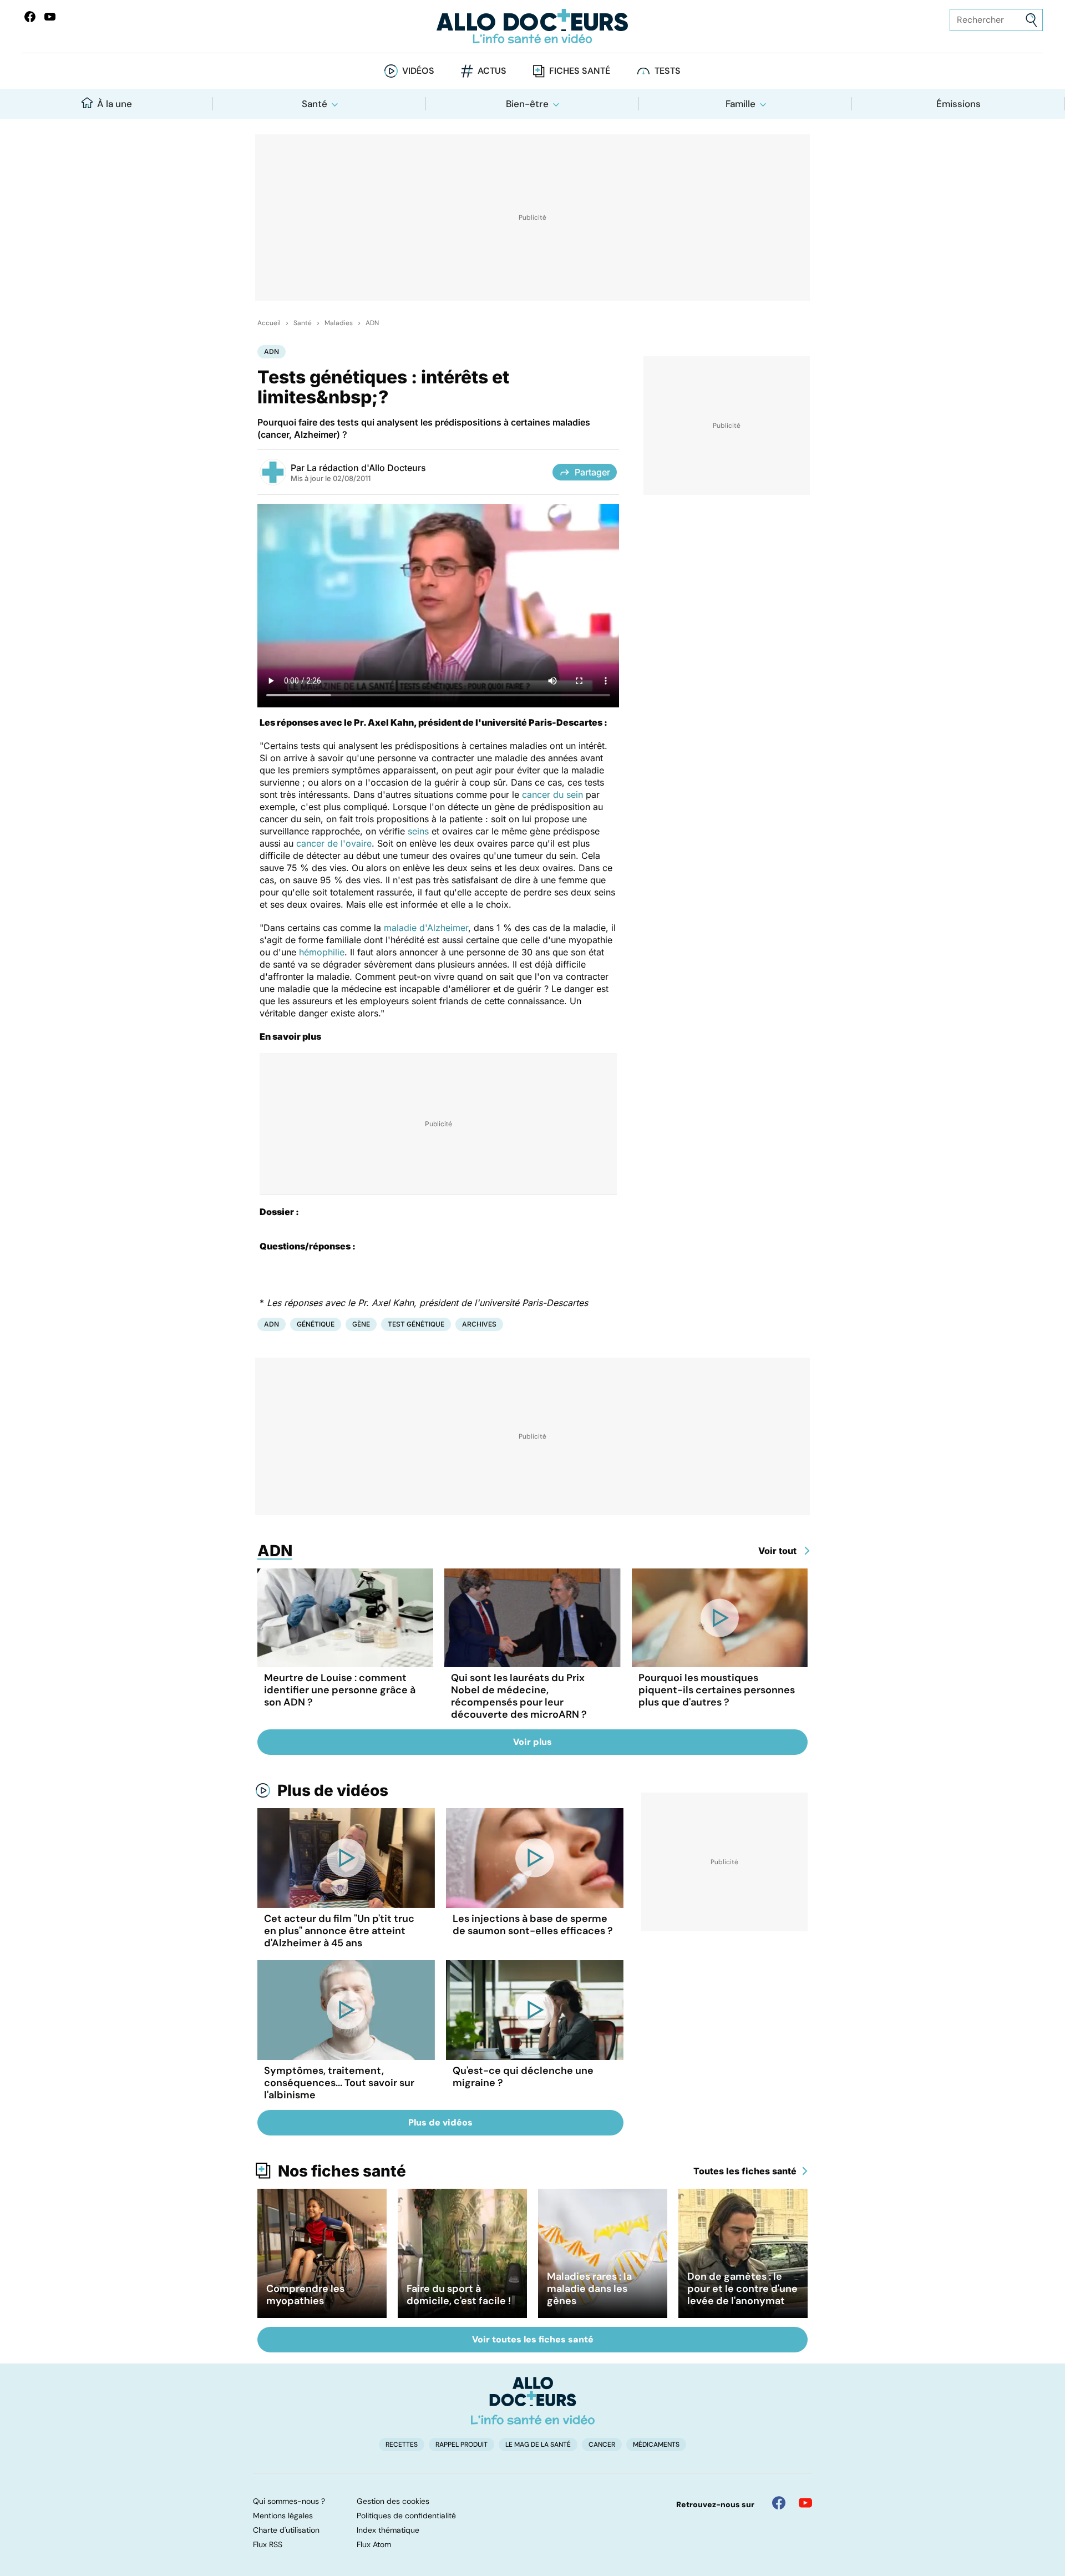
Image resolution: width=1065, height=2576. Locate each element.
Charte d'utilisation (286, 2530)
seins (418, 831)
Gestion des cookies (393, 2501)
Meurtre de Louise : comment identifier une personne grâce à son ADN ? (340, 1690)
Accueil (269, 323)
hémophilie (322, 952)
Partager (592, 472)
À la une (115, 104)
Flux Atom (374, 2544)
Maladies (339, 323)
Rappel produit (461, 2445)
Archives (479, 1324)
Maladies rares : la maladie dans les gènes (589, 2289)
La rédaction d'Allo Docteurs (366, 468)
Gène (361, 1324)
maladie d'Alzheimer (426, 928)
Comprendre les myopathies (305, 2295)
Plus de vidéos (333, 1790)
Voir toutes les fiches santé (533, 2339)
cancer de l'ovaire (334, 843)
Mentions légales (283, 2516)
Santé (315, 104)
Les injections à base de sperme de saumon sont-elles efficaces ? (533, 1925)
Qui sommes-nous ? (289, 2501)
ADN (372, 323)
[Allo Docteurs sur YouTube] (50, 17)
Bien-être (527, 104)
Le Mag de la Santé (538, 2445)
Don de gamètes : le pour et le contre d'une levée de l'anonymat (742, 2289)
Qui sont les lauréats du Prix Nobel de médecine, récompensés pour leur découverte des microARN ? (519, 1696)
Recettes (402, 2445)
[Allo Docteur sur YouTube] (805, 2503)
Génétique (316, 1324)
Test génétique (416, 1324)
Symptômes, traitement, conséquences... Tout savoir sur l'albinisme (339, 2083)
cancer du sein (552, 794)
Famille (741, 104)
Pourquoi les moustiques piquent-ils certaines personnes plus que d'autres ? (717, 1690)
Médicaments (656, 2445)
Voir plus (532, 1742)
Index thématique (388, 2530)
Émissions (958, 104)
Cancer (602, 2445)
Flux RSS (268, 2544)
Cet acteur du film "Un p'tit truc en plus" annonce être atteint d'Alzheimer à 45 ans (339, 1931)
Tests (668, 71)
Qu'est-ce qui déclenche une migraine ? (523, 2077)
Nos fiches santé (342, 2171)
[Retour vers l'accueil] (532, 26)
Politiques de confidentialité (406, 2516)
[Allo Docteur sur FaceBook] (30, 17)
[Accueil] (533, 2401)
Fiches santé (580, 71)
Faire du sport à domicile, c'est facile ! (459, 2295)
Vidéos (418, 71)
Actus (492, 71)
